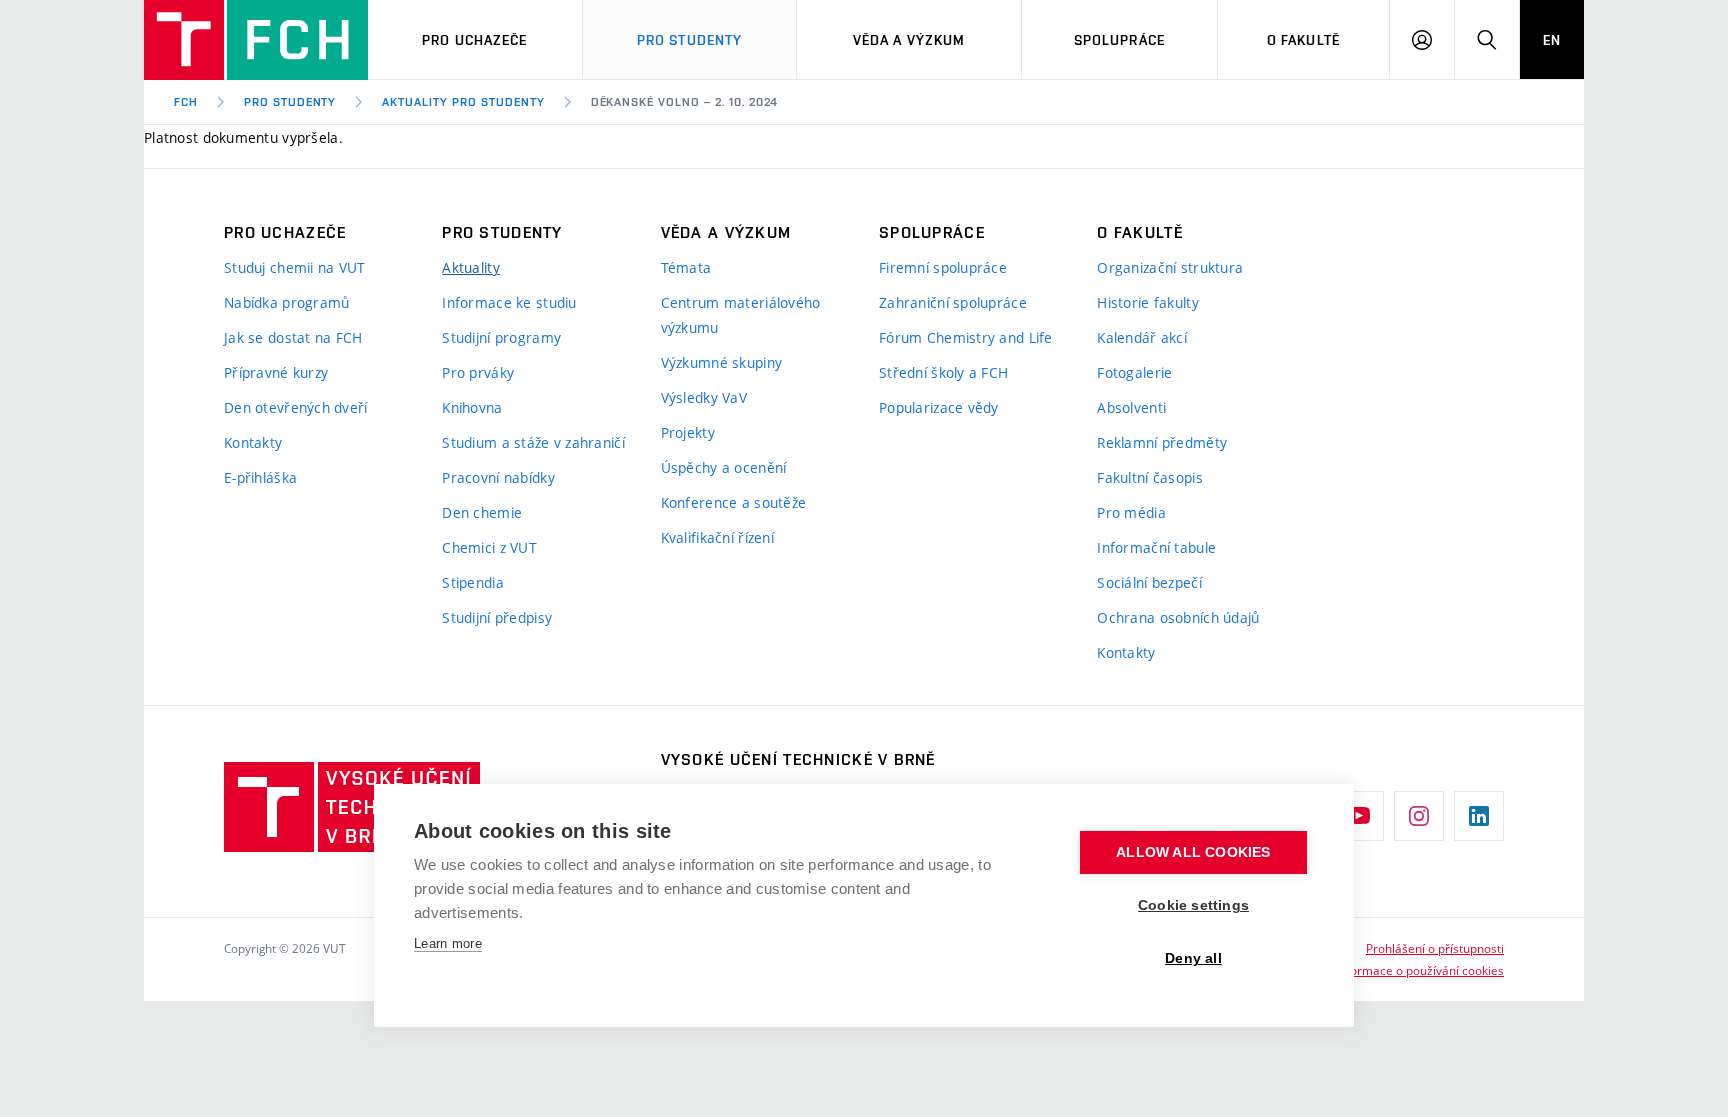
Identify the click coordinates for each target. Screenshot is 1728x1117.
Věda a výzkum (909, 40)
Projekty (688, 432)
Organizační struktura (1170, 267)
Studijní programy (501, 337)
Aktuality (471, 267)
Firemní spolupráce (943, 267)
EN (1552, 40)
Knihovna (472, 407)
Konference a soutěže (734, 502)
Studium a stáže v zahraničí (533, 442)
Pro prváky (478, 372)
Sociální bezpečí (1149, 582)
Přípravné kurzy (276, 372)
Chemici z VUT (489, 547)
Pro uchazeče (474, 40)
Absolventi (1131, 407)
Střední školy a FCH (943, 372)
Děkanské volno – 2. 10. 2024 (685, 102)
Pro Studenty (689, 40)
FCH (186, 102)
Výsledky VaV (704, 397)
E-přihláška (260, 477)
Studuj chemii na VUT (295, 267)
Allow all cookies (1193, 852)
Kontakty (253, 442)
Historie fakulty (1147, 302)
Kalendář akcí (1142, 337)
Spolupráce (1119, 40)
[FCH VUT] (256, 40)
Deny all (1193, 958)
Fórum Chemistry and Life (966, 337)
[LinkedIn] (1479, 816)
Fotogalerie (1134, 372)
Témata (686, 267)
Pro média (1131, 512)
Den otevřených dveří (296, 407)
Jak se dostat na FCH (293, 337)
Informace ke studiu (509, 302)
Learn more (448, 943)
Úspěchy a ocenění (724, 467)
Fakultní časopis (1149, 477)
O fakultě (1303, 40)
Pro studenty (290, 102)
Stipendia (473, 582)
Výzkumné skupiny (721, 362)
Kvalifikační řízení (717, 537)
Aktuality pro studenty (463, 102)
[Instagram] (1419, 816)
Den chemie (482, 512)
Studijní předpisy (497, 617)
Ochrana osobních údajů (1178, 617)
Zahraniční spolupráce (953, 302)
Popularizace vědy (939, 407)
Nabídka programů (286, 302)
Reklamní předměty (1162, 442)
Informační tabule (1156, 547)
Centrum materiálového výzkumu (741, 315)
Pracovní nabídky (498, 477)
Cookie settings (1193, 905)
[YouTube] (1359, 816)
